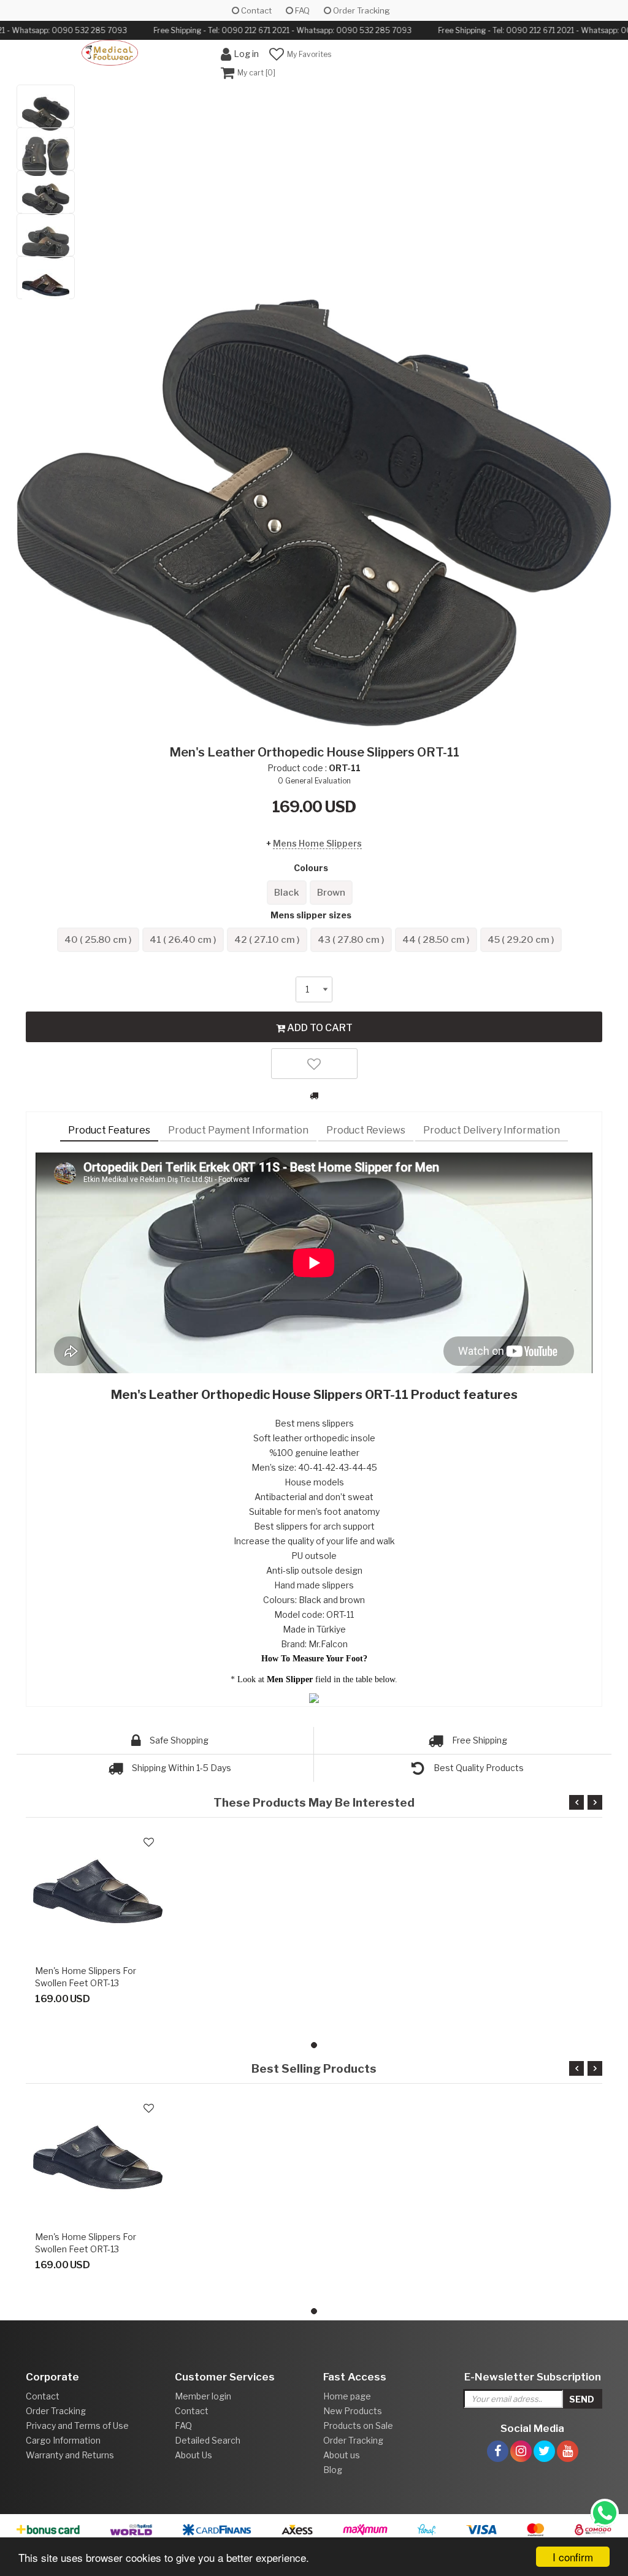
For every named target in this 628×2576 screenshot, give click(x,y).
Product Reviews (366, 1130)
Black (287, 893)
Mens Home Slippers (317, 843)
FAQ (301, 10)
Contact (255, 10)
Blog (333, 2470)
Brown (331, 893)
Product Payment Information (238, 1130)
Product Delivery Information (492, 1130)
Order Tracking (361, 10)
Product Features (109, 1130)
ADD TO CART (319, 1028)
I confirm (573, 2557)
